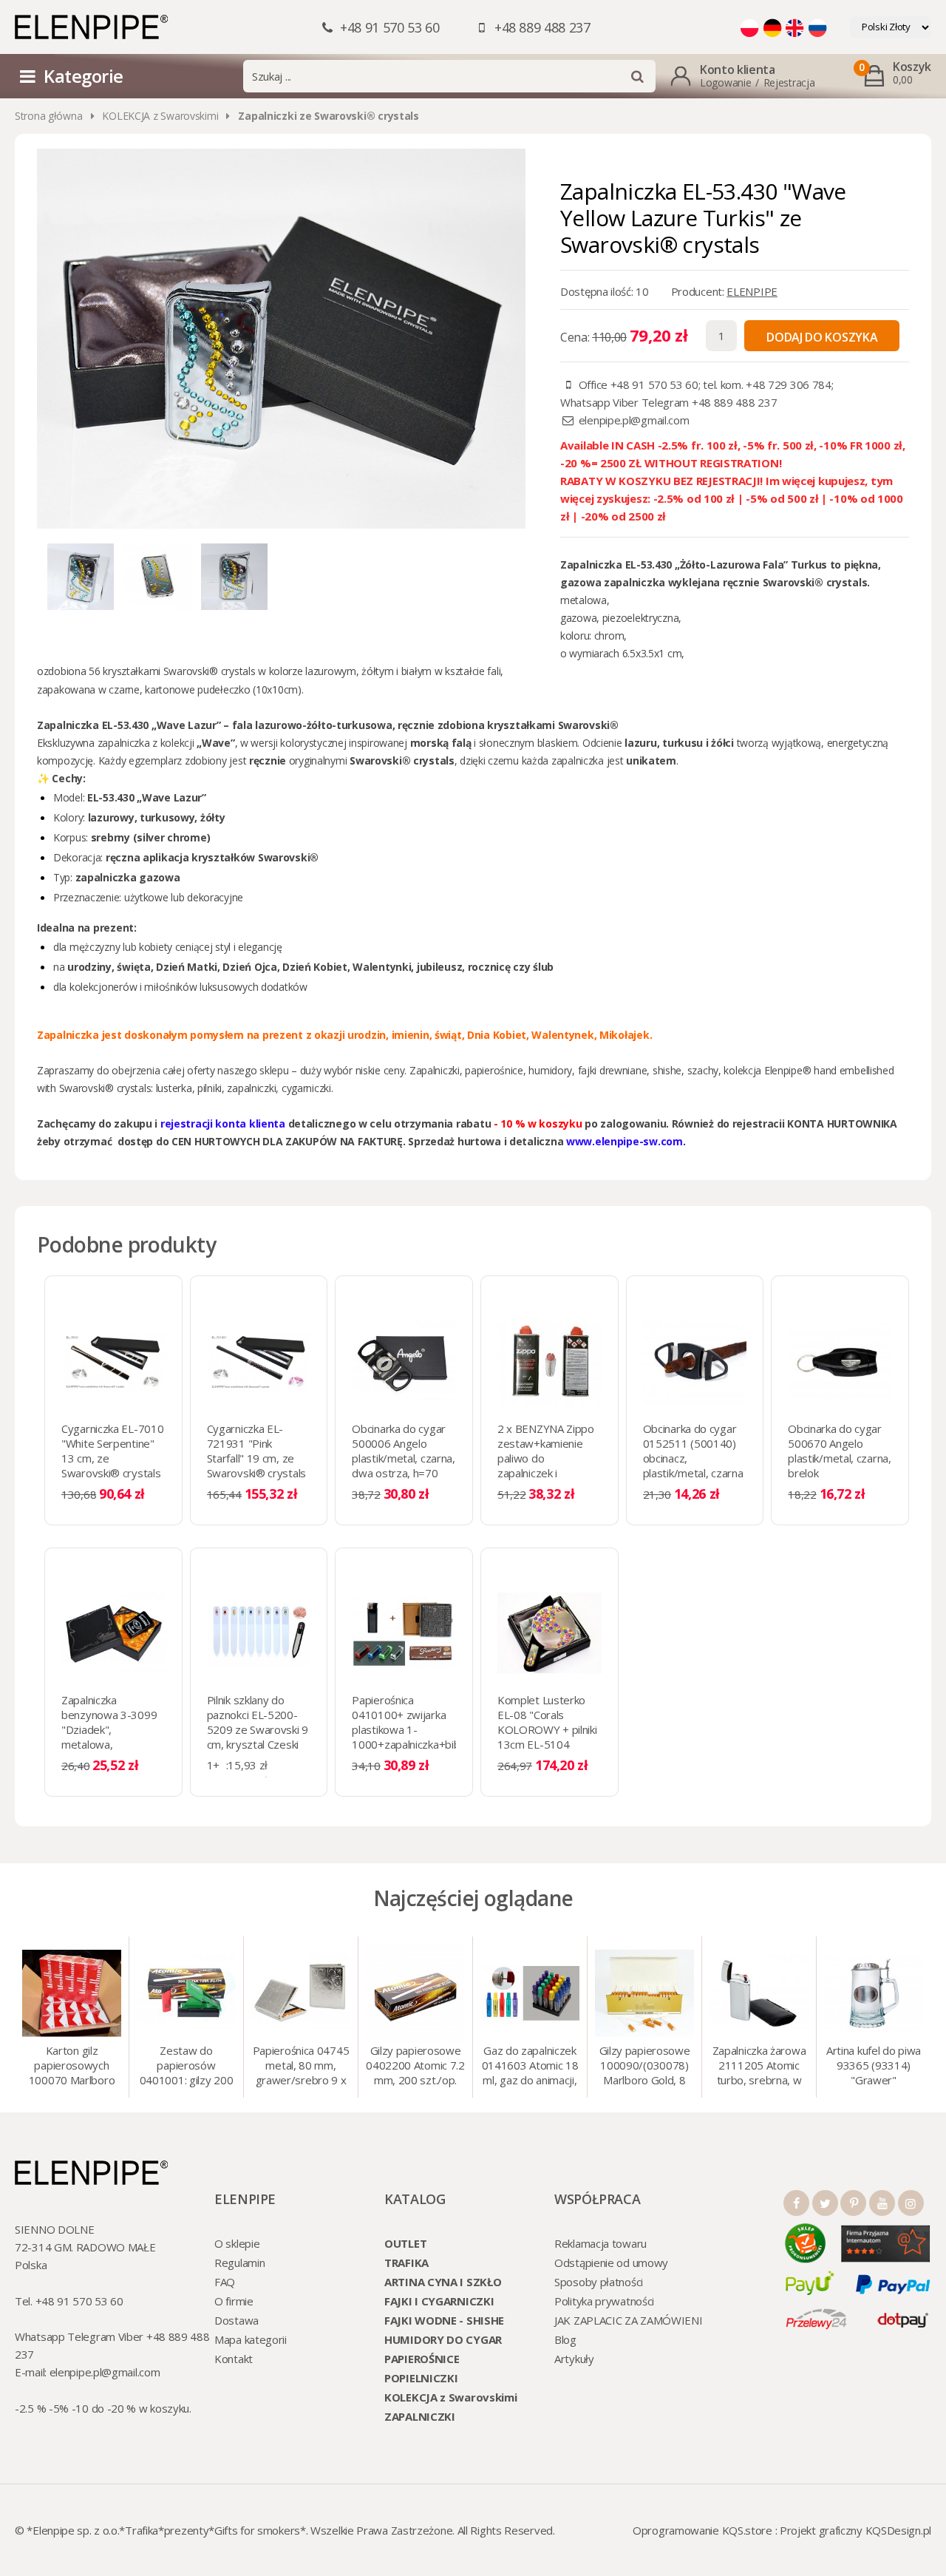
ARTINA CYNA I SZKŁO (443, 2282)
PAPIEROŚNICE (422, 2359)
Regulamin (239, 2263)
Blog (565, 2339)
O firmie (234, 2301)
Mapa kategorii (251, 2339)
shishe (667, 1070)
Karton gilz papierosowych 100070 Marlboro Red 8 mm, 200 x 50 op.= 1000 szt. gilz (72, 2067)
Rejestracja (789, 82)
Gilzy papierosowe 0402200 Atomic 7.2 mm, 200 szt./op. (415, 2065)
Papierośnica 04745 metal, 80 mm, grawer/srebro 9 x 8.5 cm (301, 2067)
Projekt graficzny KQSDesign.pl (855, 2530)
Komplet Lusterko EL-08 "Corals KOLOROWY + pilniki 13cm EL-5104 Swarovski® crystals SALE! (547, 1737)
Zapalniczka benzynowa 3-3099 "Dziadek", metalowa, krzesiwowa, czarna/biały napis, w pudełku (112, 1744)
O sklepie (237, 2243)
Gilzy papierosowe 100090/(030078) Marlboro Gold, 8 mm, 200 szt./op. (645, 2067)
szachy (703, 1070)
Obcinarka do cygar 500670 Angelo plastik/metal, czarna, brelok (839, 1451)
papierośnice (494, 1070)
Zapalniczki (435, 1070)
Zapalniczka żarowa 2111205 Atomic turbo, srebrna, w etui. (759, 2067)
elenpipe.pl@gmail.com (634, 420)
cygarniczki (306, 1088)
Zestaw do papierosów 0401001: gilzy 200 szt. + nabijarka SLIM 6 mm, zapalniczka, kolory (187, 2067)
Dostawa (236, 2320)
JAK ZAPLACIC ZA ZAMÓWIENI (629, 2320)
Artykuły (574, 2359)
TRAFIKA (406, 2263)
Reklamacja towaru (600, 2243)
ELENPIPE (752, 291)
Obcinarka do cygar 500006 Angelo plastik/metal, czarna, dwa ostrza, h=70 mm (403, 1458)
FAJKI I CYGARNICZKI (439, 2301)
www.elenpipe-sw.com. (626, 1141)
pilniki (210, 1088)
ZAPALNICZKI (420, 2416)
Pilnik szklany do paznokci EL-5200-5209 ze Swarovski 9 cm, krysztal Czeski (258, 1722)
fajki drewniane (613, 1070)
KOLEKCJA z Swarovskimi (160, 116)
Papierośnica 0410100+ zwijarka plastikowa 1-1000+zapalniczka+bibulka (415, 1722)
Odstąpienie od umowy (611, 2263)
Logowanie (725, 82)
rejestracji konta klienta (223, 1123)
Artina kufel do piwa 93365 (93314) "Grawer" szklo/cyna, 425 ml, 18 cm (874, 2067)
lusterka (174, 1088)
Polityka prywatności (604, 2301)
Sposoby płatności (599, 2282)
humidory (550, 1070)
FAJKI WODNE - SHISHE (444, 2320)
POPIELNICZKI (421, 2378)
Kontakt (234, 2359)
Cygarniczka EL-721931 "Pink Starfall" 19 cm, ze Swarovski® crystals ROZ (256, 1458)
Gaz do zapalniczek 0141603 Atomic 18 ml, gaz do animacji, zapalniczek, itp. (530, 2067)
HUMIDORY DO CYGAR (443, 2339)
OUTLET (405, 2243)
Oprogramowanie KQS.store (702, 2530)
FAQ (225, 2282)
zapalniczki (251, 1088)
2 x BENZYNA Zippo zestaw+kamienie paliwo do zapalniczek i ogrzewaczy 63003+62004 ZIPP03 (546, 1473)
